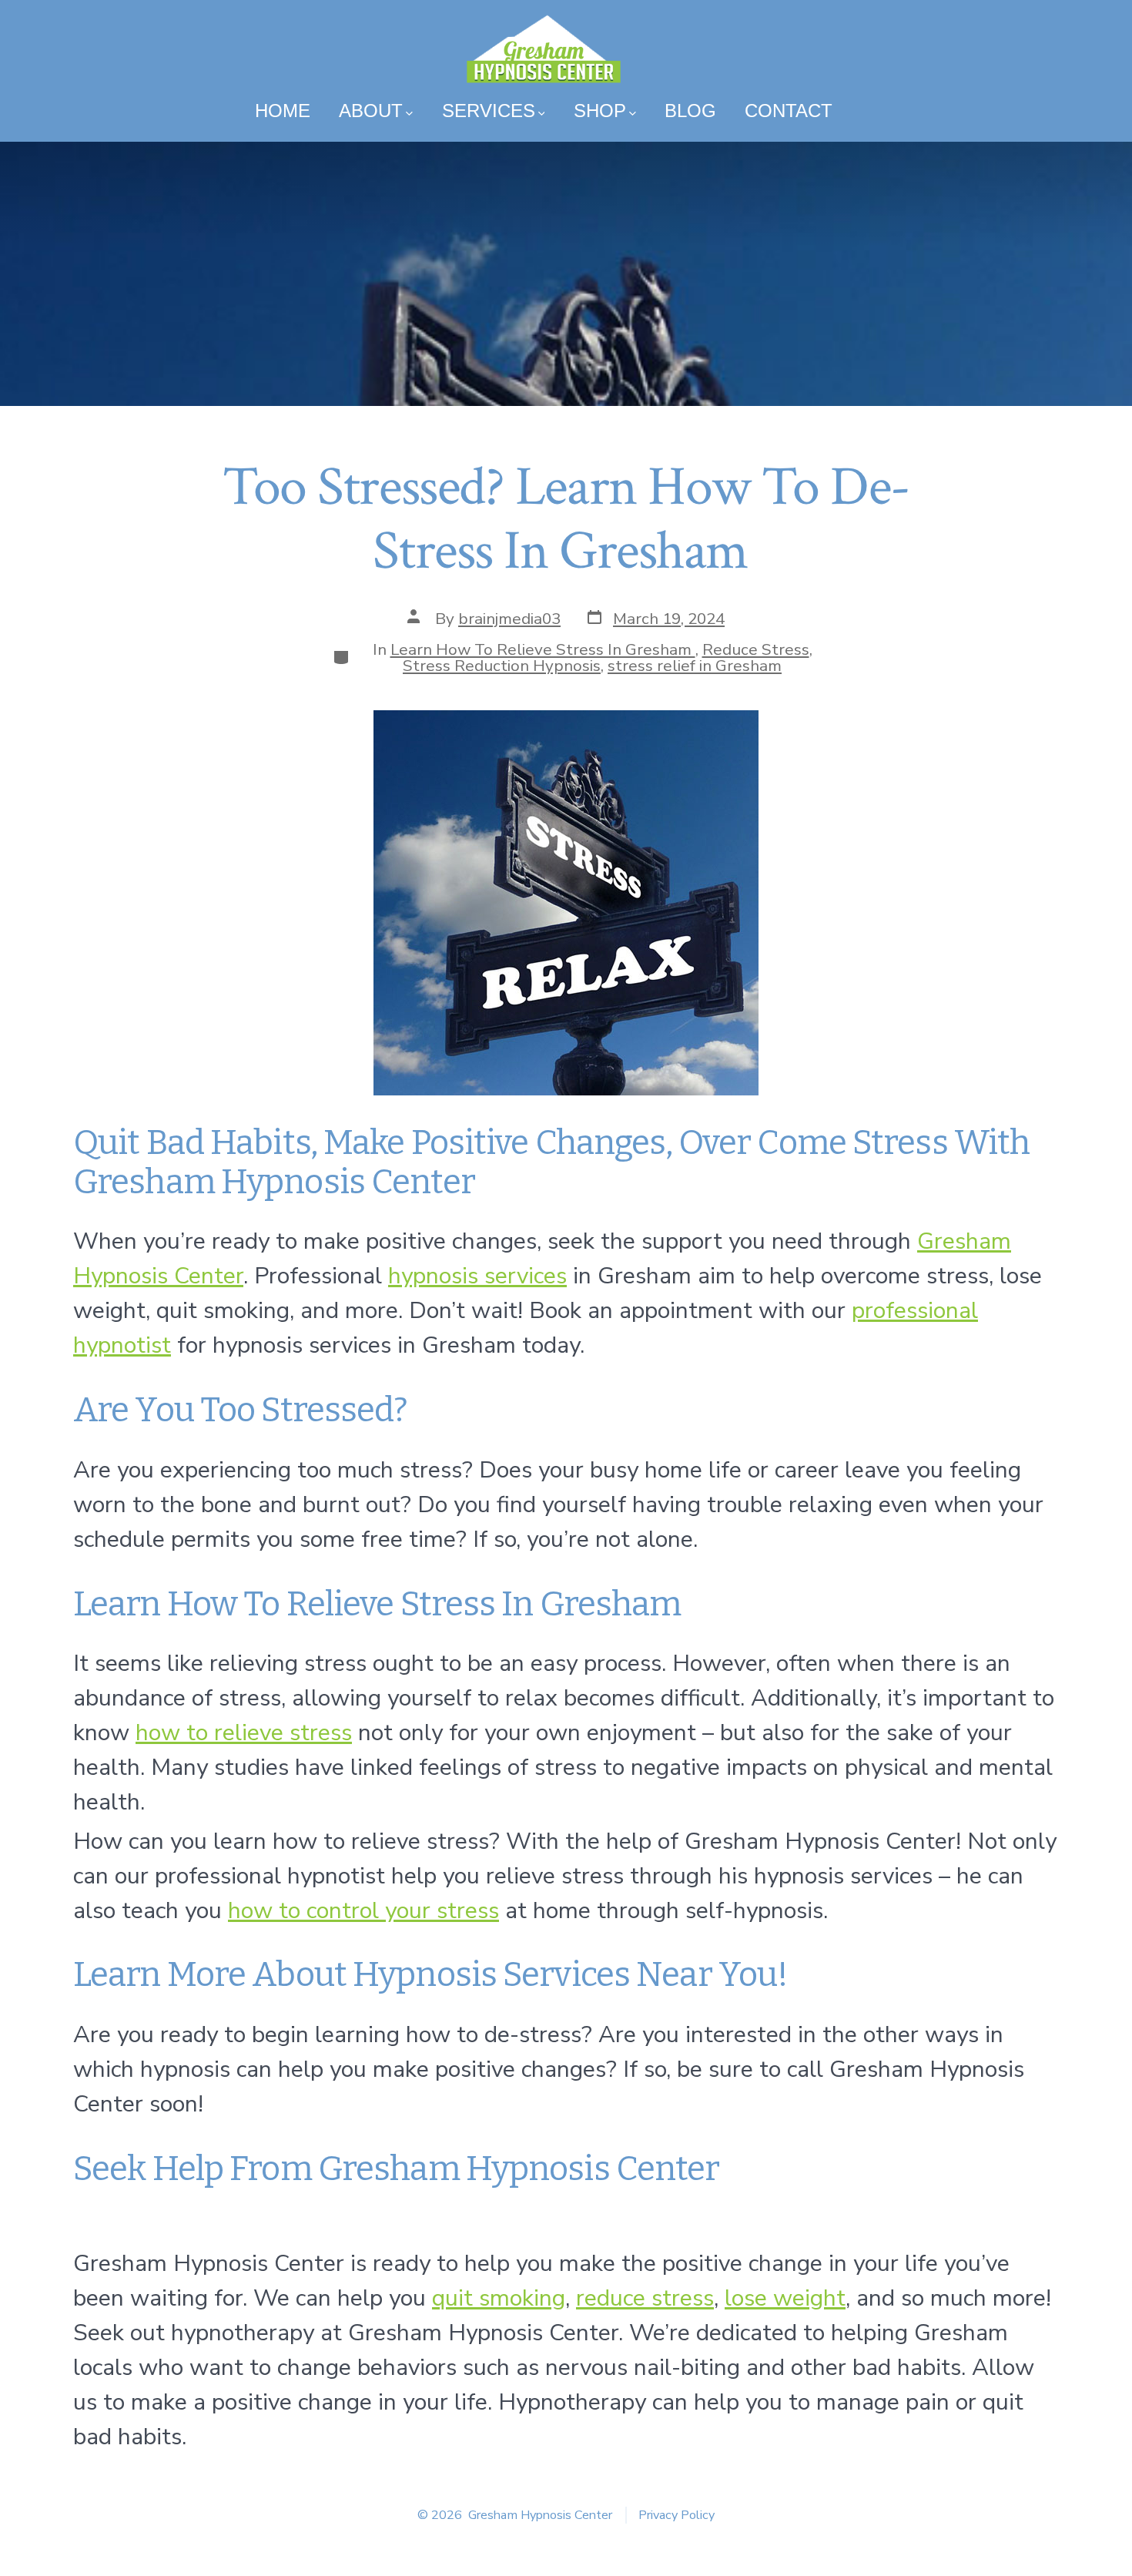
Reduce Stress (756, 649)
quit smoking (499, 2298)
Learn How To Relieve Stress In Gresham (543, 649)
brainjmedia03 (509, 619)
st (161, 1345)
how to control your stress (363, 1911)
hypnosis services (477, 1276)
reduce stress (645, 2298)
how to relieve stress (244, 1733)
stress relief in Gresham (695, 666)
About (371, 111)
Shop (600, 111)
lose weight (785, 2298)
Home (283, 111)
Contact (789, 111)
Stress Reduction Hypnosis (502, 666)
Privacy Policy (677, 2515)
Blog (690, 111)
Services (489, 111)
